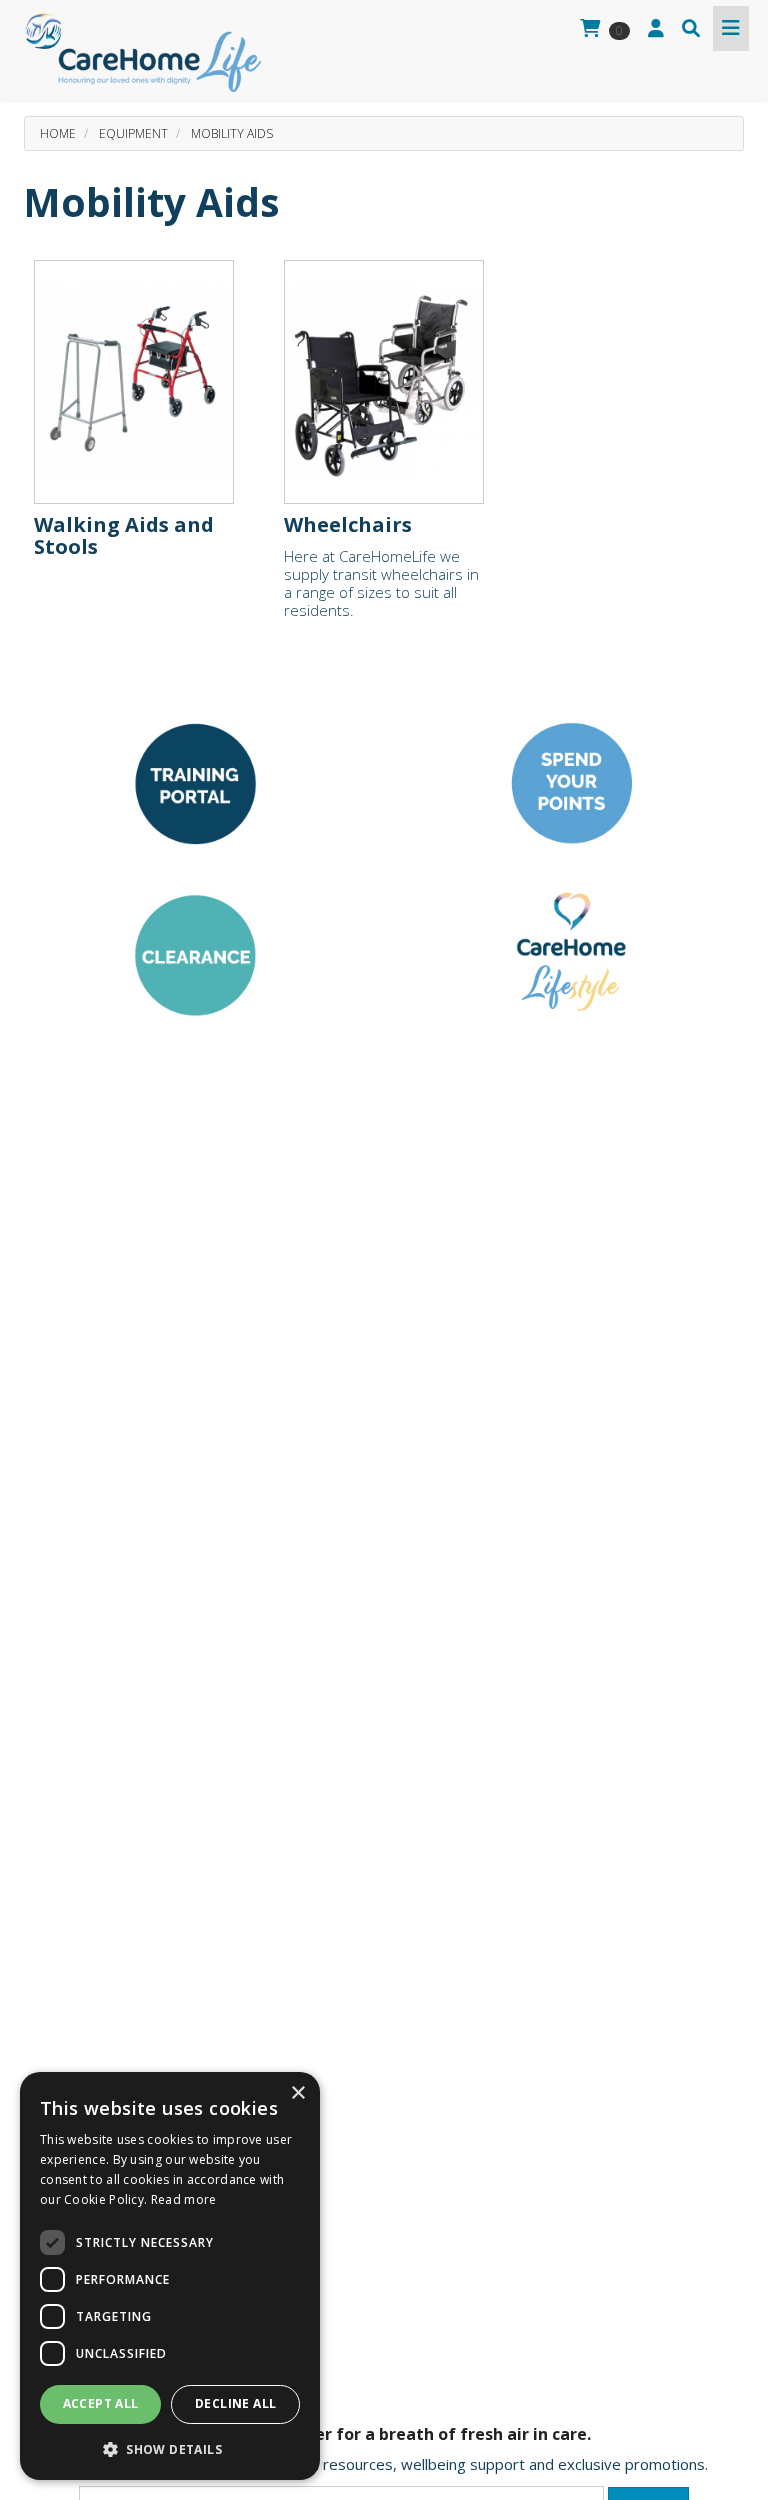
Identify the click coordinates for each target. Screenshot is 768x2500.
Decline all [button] (235, 2403)
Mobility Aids (232, 133)
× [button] (297, 2093)
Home (58, 133)
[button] (170, 2448)
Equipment (133, 133)
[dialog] (170, 2276)
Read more (184, 2199)
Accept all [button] (101, 2403)
